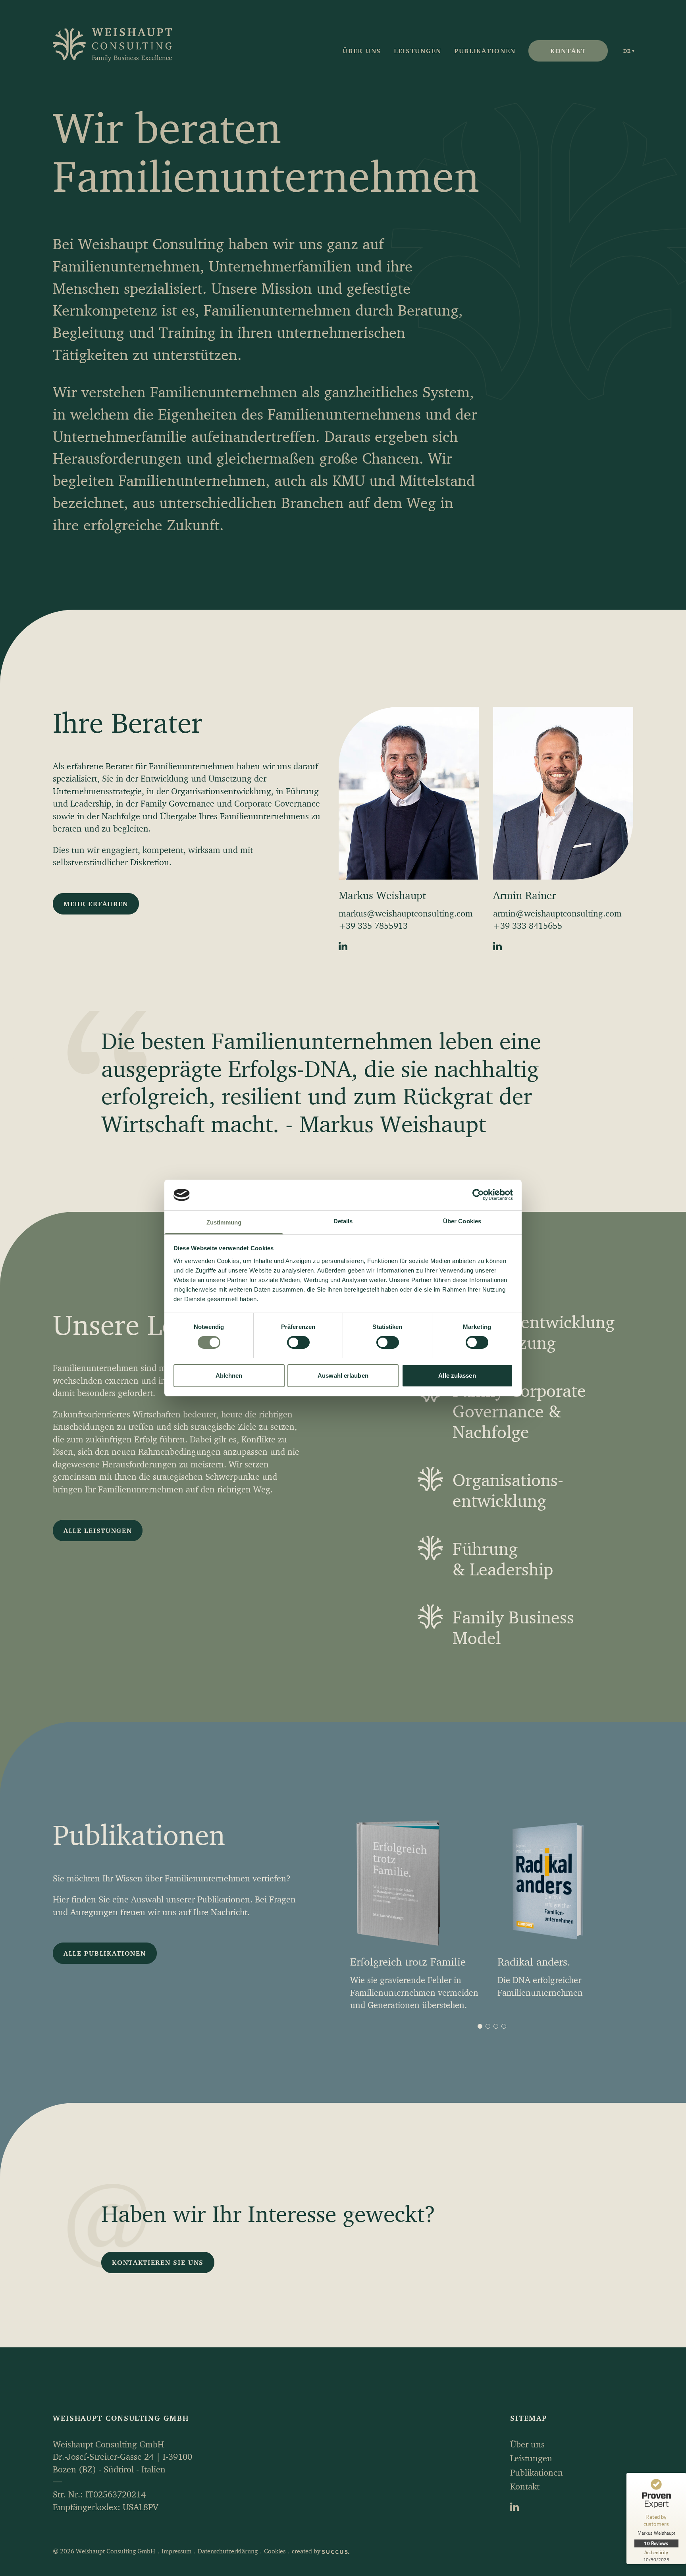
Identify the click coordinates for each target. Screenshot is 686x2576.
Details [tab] (343, 1221)
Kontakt (568, 51)
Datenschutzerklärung (228, 2551)
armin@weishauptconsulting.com (557, 913)
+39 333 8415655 (528, 926)
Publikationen (485, 51)
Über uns (362, 51)
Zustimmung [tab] (224, 1222)
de (627, 51)
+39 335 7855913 (373, 926)
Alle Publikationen (105, 1953)
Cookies (275, 2551)
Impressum (176, 2551)
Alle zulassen (457, 1376)
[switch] (298, 1342)
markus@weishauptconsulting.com (406, 913)
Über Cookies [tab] (462, 1221)
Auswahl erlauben (343, 1376)
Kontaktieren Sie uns (158, 2262)
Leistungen (418, 51)
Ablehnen (229, 1376)
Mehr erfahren (96, 904)
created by (307, 2551)
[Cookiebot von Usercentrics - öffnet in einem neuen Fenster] (478, 1195)
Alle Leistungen (98, 1530)
